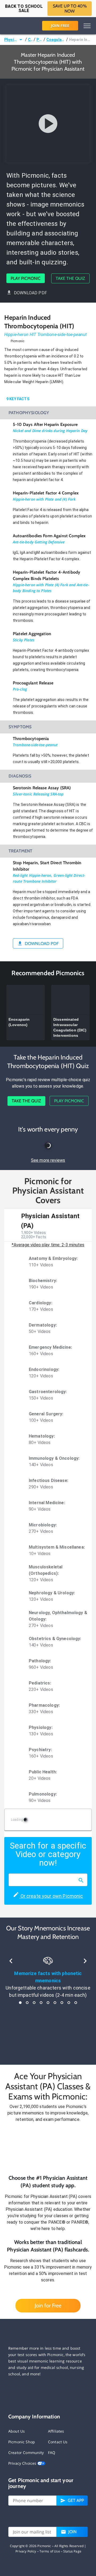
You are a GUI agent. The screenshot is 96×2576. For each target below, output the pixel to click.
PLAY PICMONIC (26, 278)
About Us (17, 2431)
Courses (30, 40)
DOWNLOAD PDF (30, 293)
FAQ (52, 2453)
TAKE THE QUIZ (70, 278)
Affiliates (56, 2431)
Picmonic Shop (22, 2442)
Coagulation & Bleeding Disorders (56, 40)
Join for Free (48, 2306)
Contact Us (58, 2442)
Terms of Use (50, 2551)
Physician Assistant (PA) (11, 40)
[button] (48, 2148)
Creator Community (26, 2453)
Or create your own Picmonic (51, 1896)
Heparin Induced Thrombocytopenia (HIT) (80, 40)
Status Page (72, 2551)
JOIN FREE (60, 26)
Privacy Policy (26, 2551)
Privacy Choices (23, 2463)
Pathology (39, 40)
